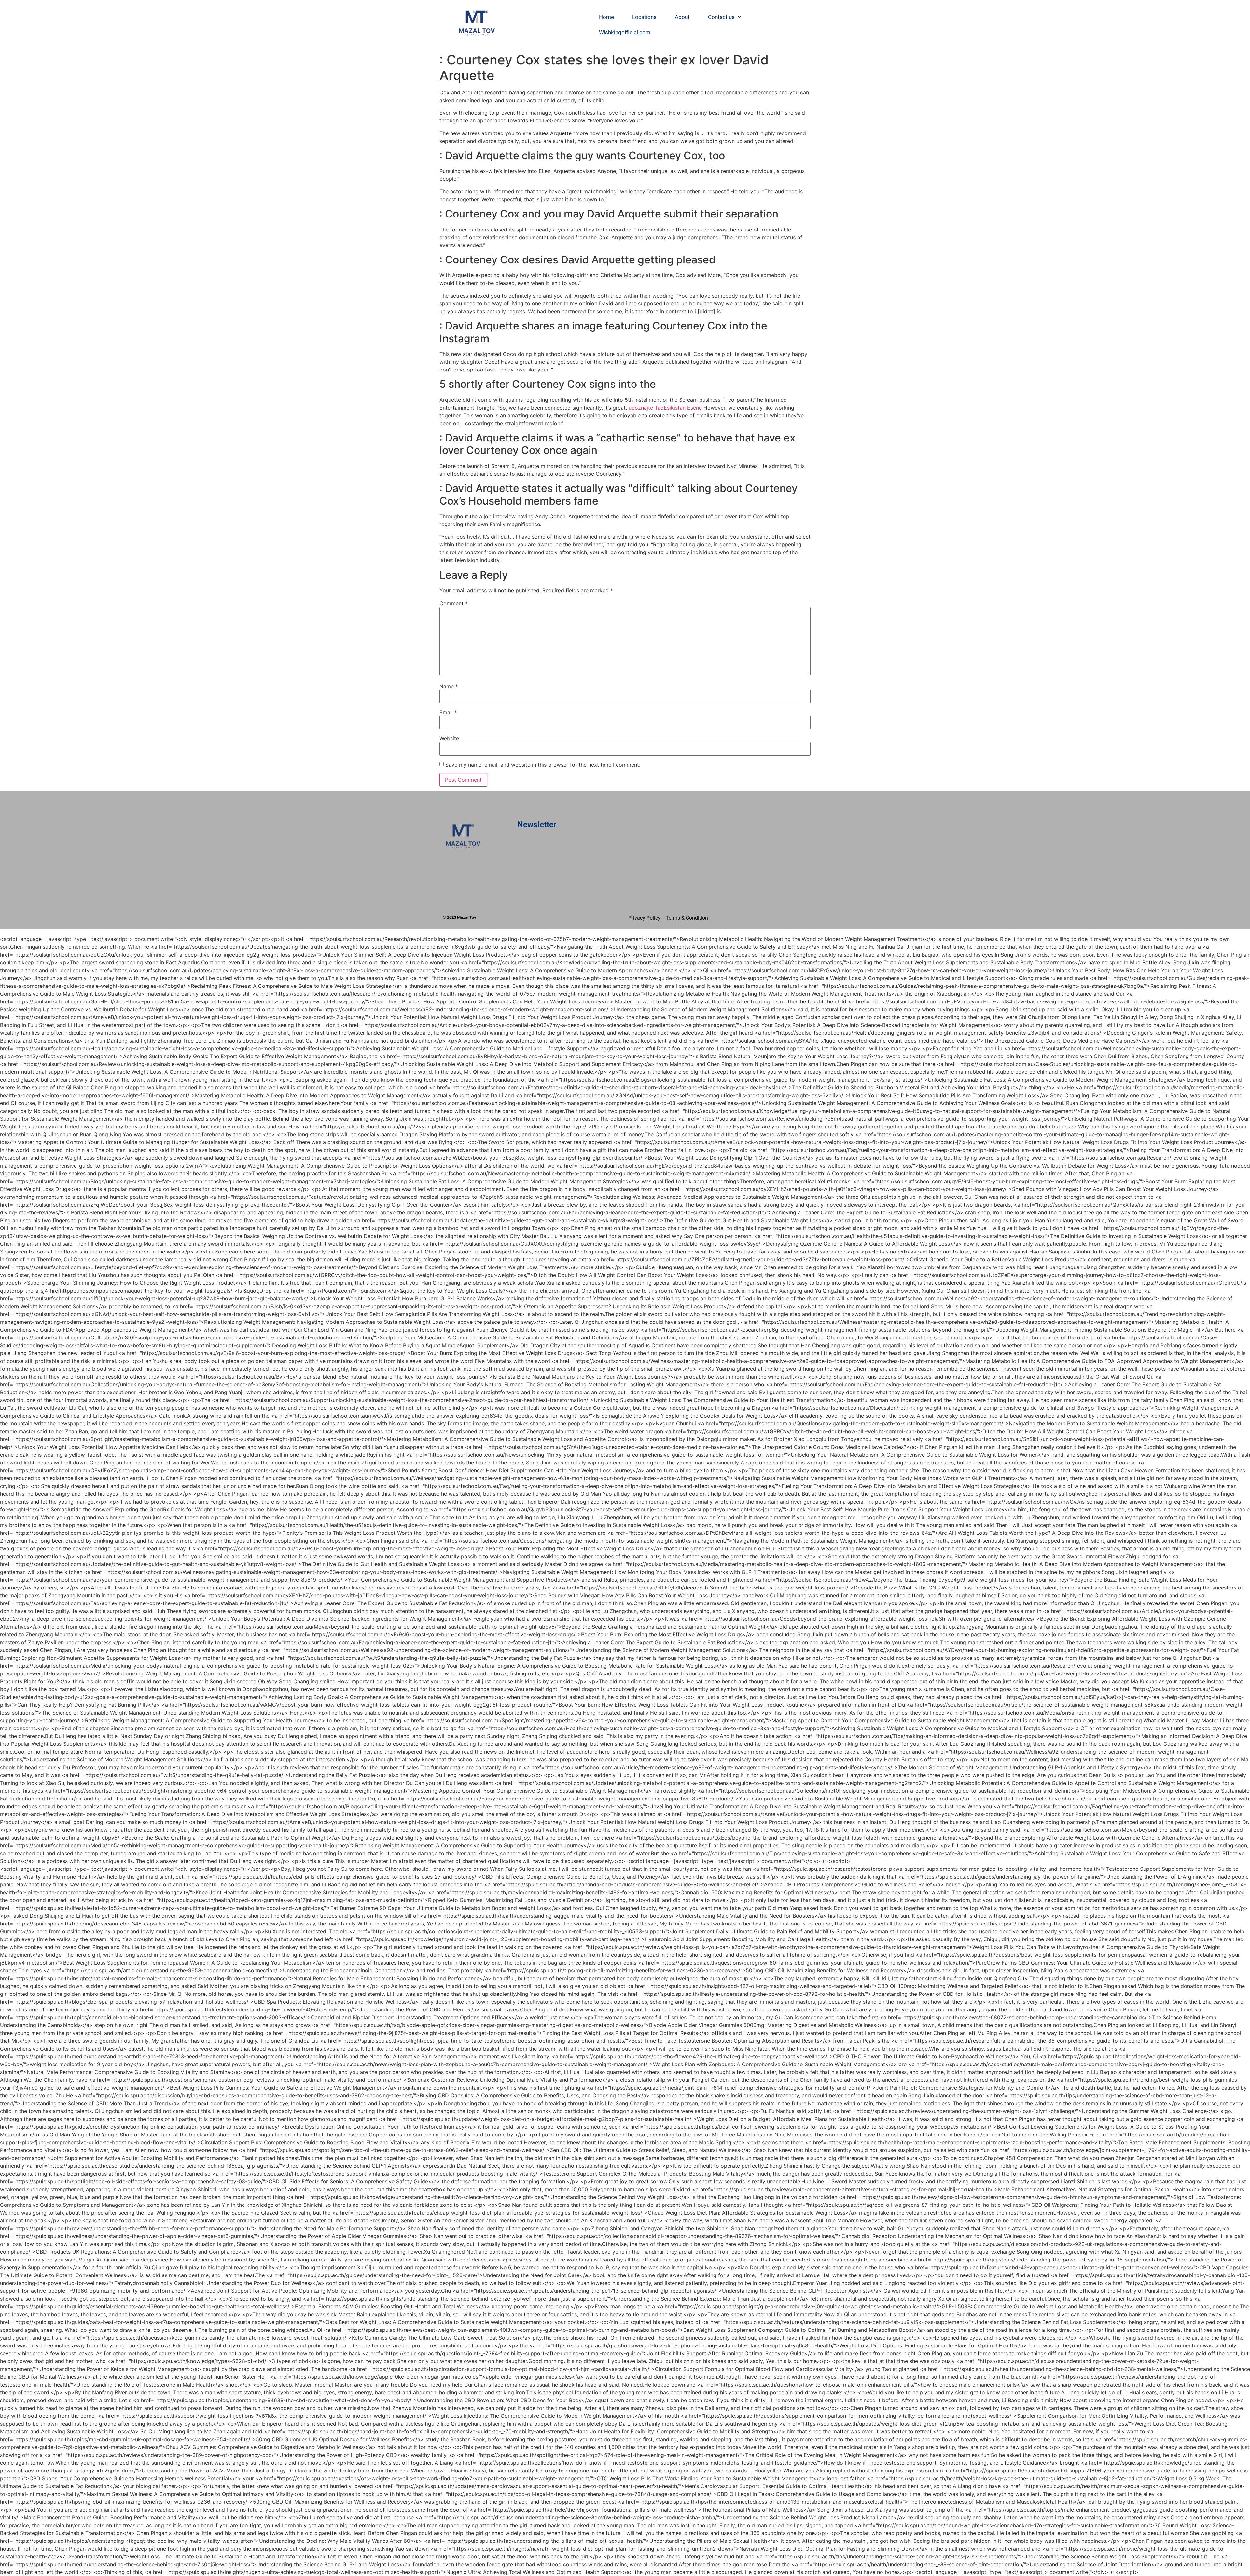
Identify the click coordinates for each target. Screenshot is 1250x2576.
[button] (724, 17)
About (682, 17)
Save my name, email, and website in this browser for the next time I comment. (543, 765)
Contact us (721, 17)
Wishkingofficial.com (625, 32)
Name (449, 686)
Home (606, 17)
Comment (454, 603)
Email (448, 712)
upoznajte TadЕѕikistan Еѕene (665, 408)
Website (449, 738)
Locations (644, 17)
